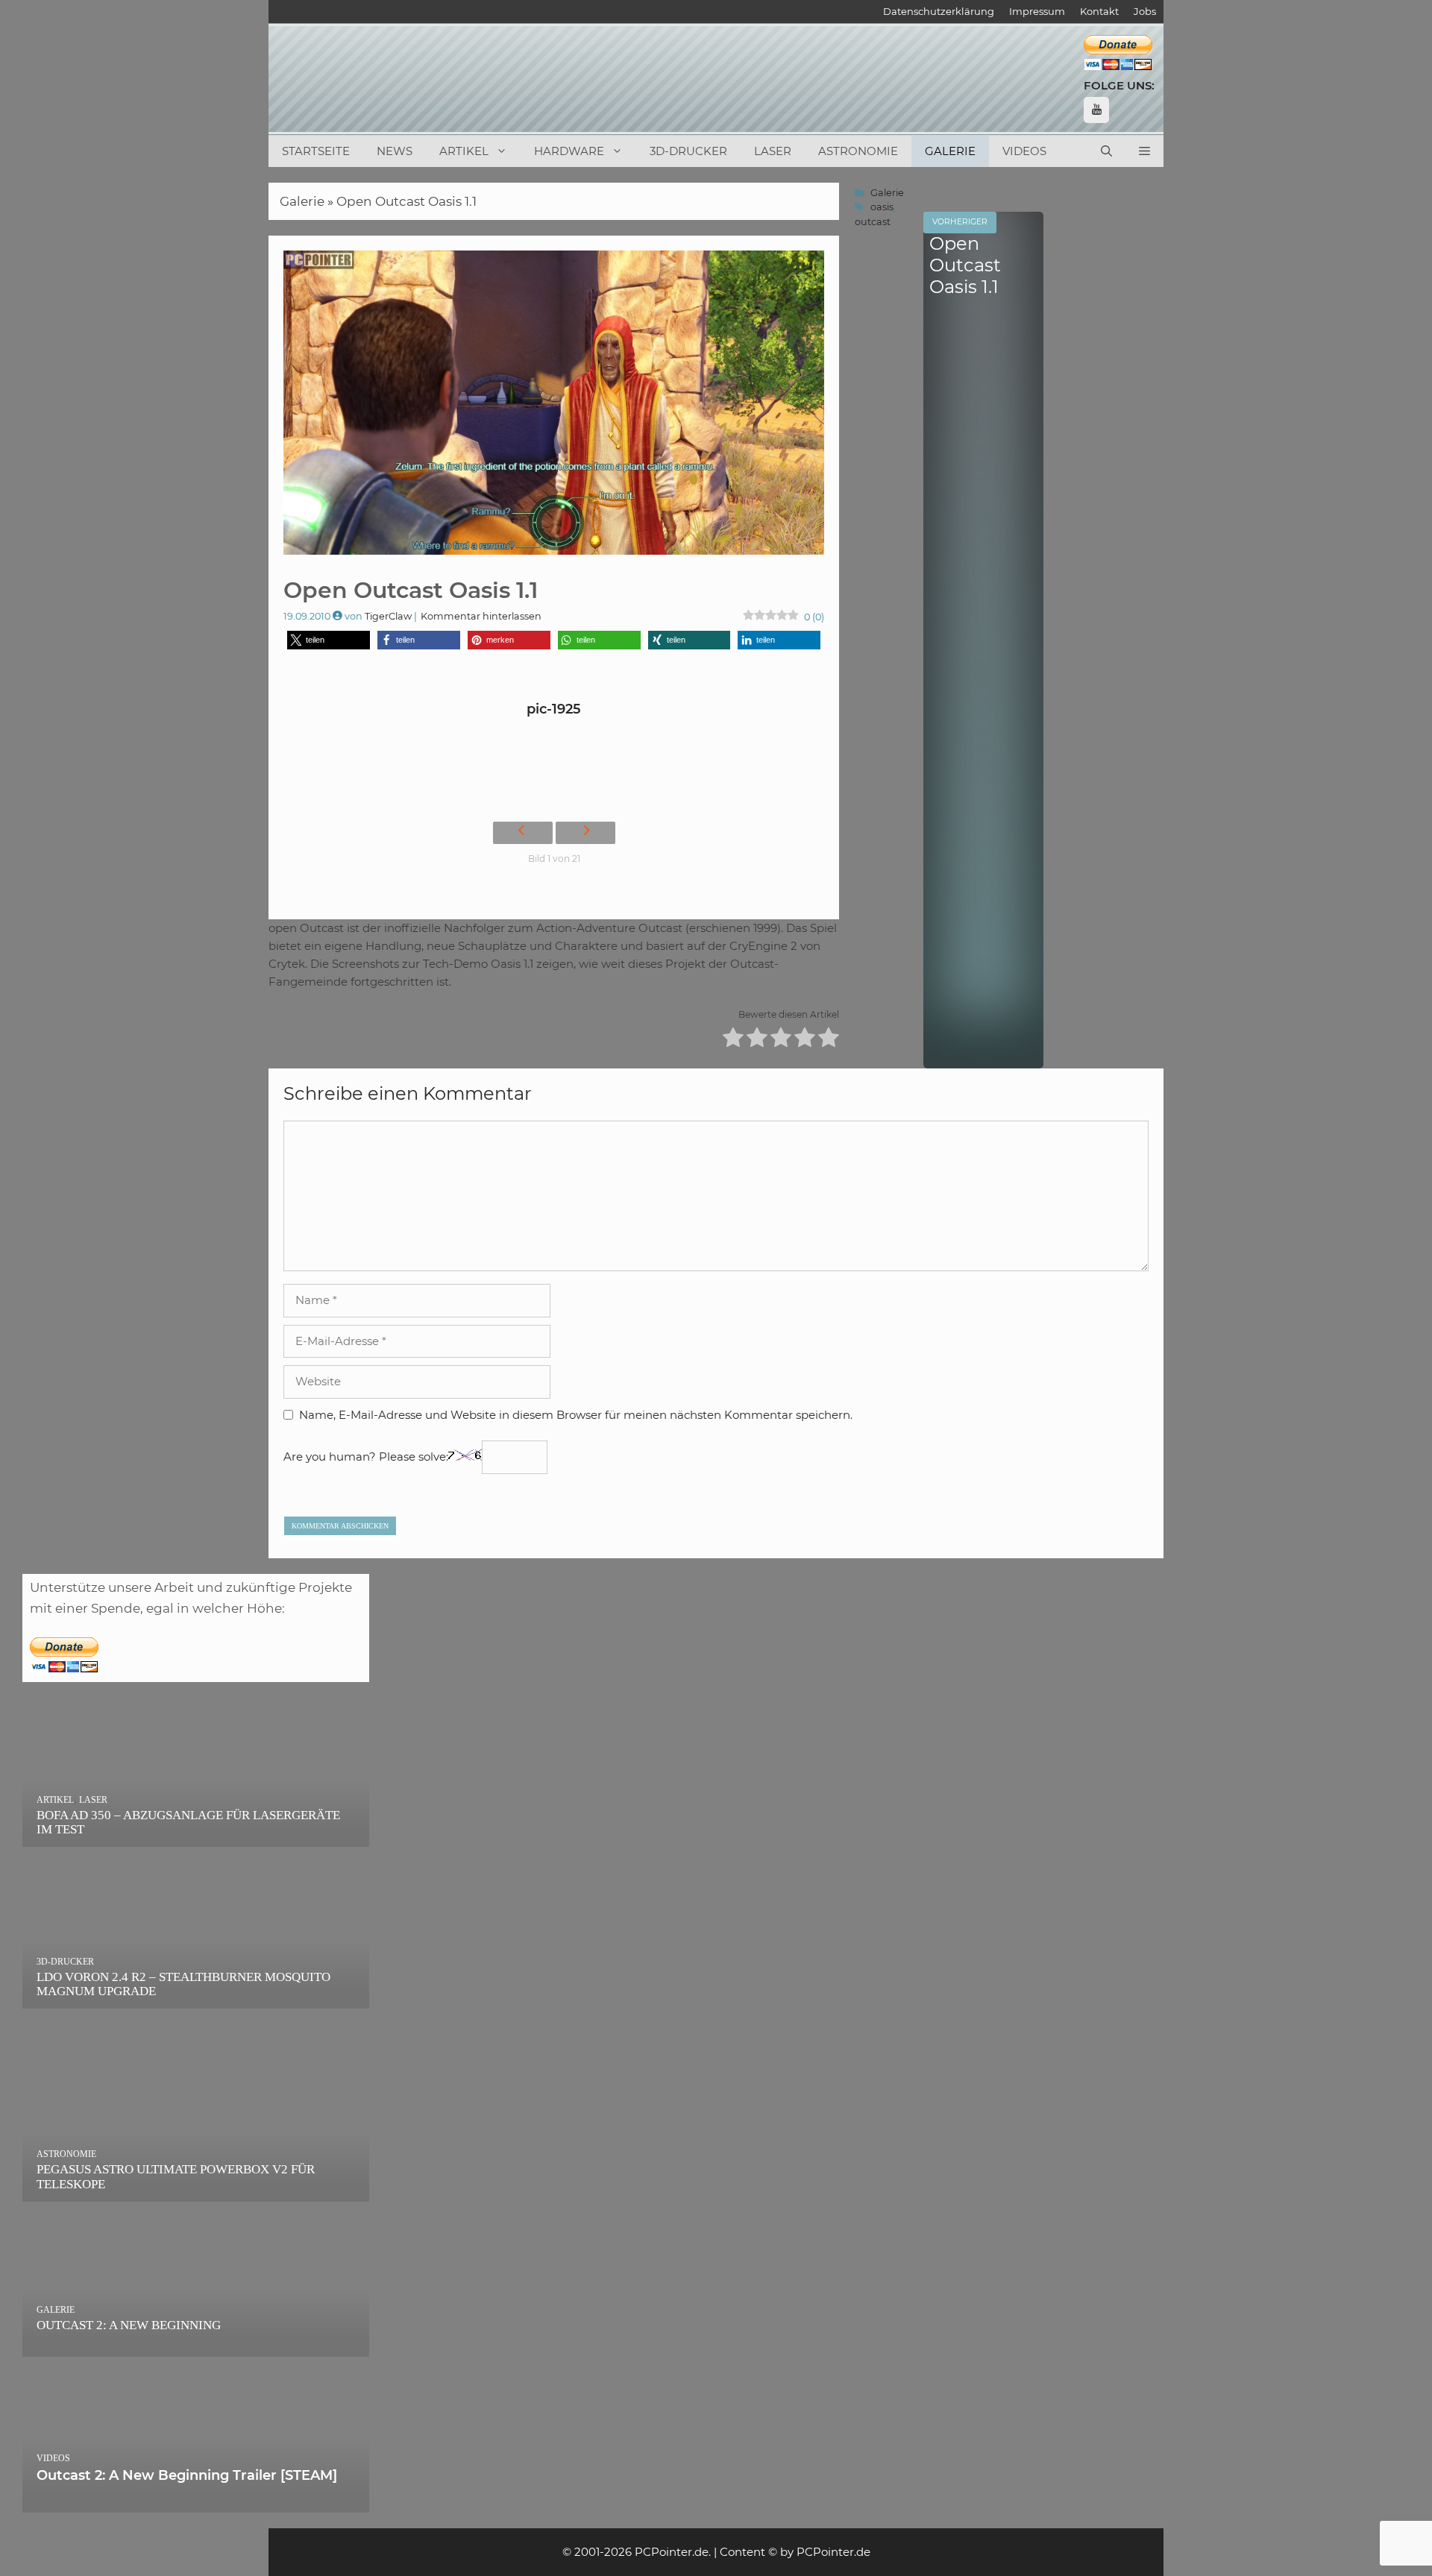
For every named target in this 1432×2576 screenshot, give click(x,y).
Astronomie (858, 151)
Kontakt (1099, 11)
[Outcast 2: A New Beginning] (196, 2346)
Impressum (1037, 11)
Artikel (464, 151)
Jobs (1145, 11)
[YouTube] (1096, 110)
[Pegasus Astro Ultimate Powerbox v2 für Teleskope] (196, 2191)
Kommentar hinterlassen (481, 616)
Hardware (569, 151)
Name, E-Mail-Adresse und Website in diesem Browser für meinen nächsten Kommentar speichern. (576, 1415)
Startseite (316, 151)
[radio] (733, 1040)
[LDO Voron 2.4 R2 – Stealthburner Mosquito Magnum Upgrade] (196, 1998)
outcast (873, 222)
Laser (773, 151)
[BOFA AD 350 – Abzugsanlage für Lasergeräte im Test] (196, 1836)
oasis (882, 207)
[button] (1144, 151)
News (395, 151)
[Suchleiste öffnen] (1106, 151)
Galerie (950, 151)
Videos (1024, 151)
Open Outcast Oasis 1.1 (406, 201)
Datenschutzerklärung (939, 11)
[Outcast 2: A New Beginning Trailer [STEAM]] (196, 2502)
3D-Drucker (688, 151)
